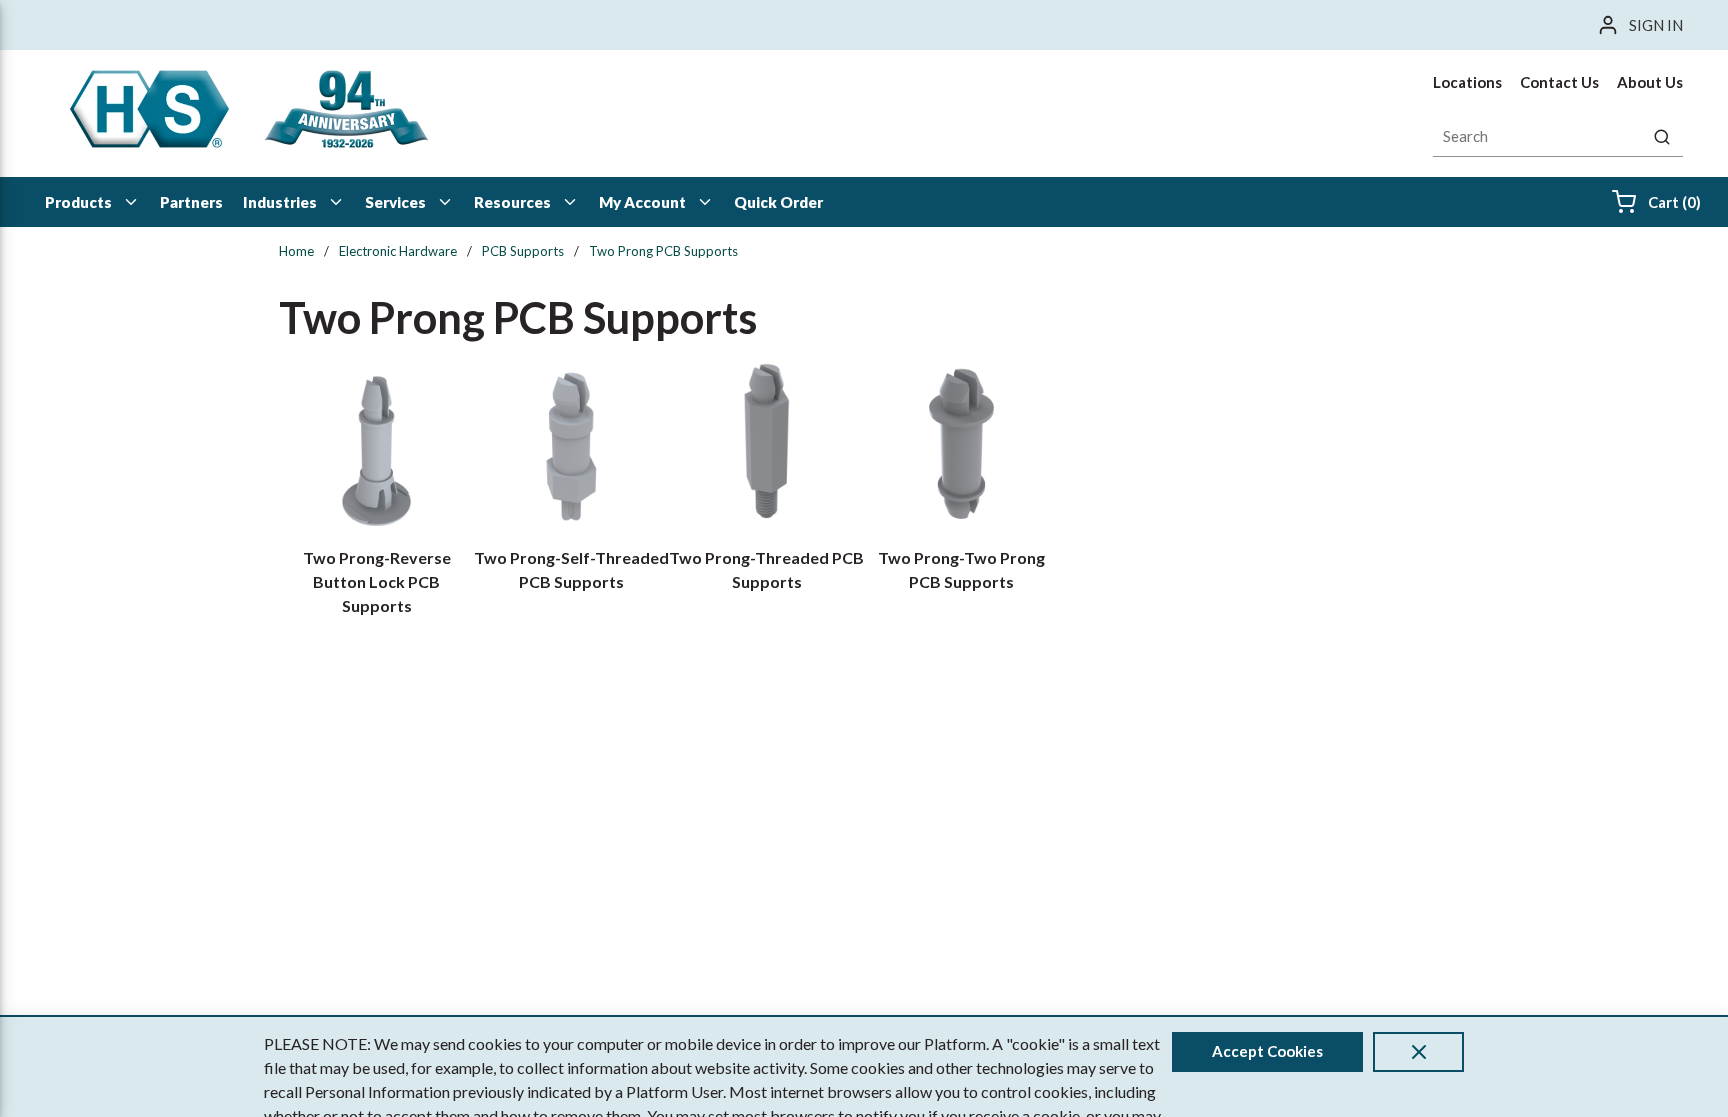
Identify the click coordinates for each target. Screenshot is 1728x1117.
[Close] (1418, 1052)
